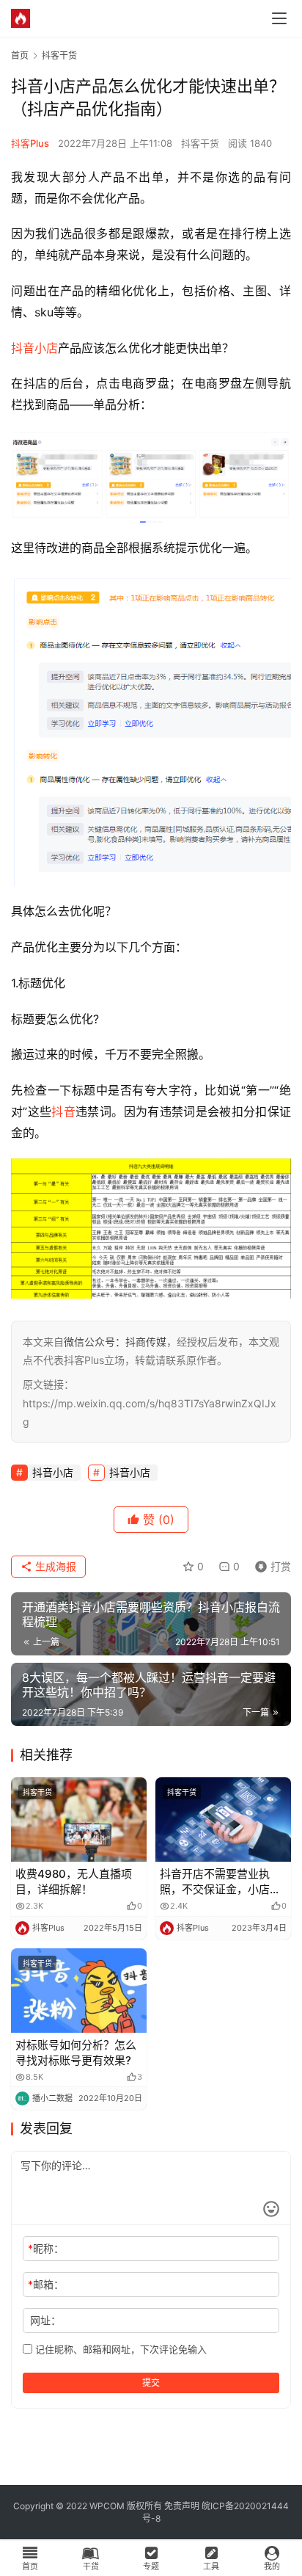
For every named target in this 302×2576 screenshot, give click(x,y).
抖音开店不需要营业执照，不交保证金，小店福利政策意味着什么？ (220, 1882)
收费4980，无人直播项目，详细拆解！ (74, 1882)
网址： (45, 2320)
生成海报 (54, 1566)
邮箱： (46, 2284)
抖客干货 (200, 143)
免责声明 (182, 2506)
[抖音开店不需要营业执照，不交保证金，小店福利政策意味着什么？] (223, 1820)
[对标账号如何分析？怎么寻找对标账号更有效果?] (79, 1991)
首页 (20, 55)
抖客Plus (30, 143)
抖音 (63, 1111)
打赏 (270, 1564)
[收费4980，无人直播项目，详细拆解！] (79, 1820)
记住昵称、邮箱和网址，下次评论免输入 (119, 2349)
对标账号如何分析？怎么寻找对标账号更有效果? (76, 2053)
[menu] (279, 18)
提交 (151, 2383)
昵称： (46, 2248)
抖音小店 (34, 348)
